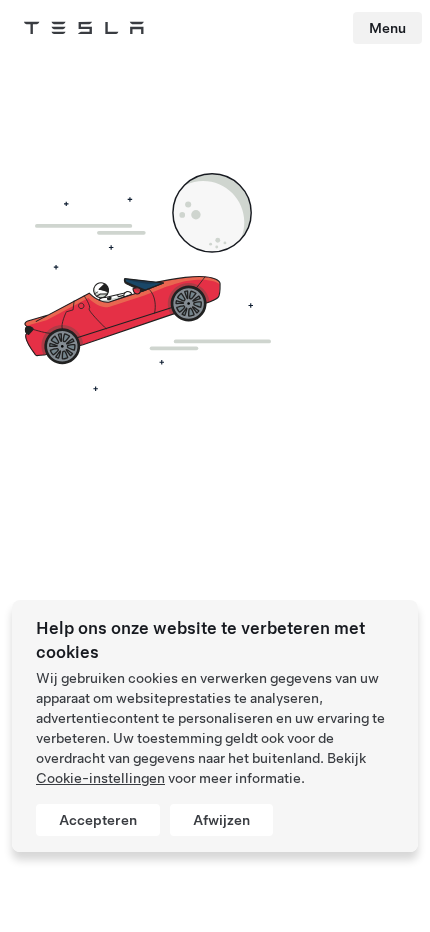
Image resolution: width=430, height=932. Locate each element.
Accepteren (98, 820)
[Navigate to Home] (84, 28)
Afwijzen (221, 820)
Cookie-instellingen (100, 778)
